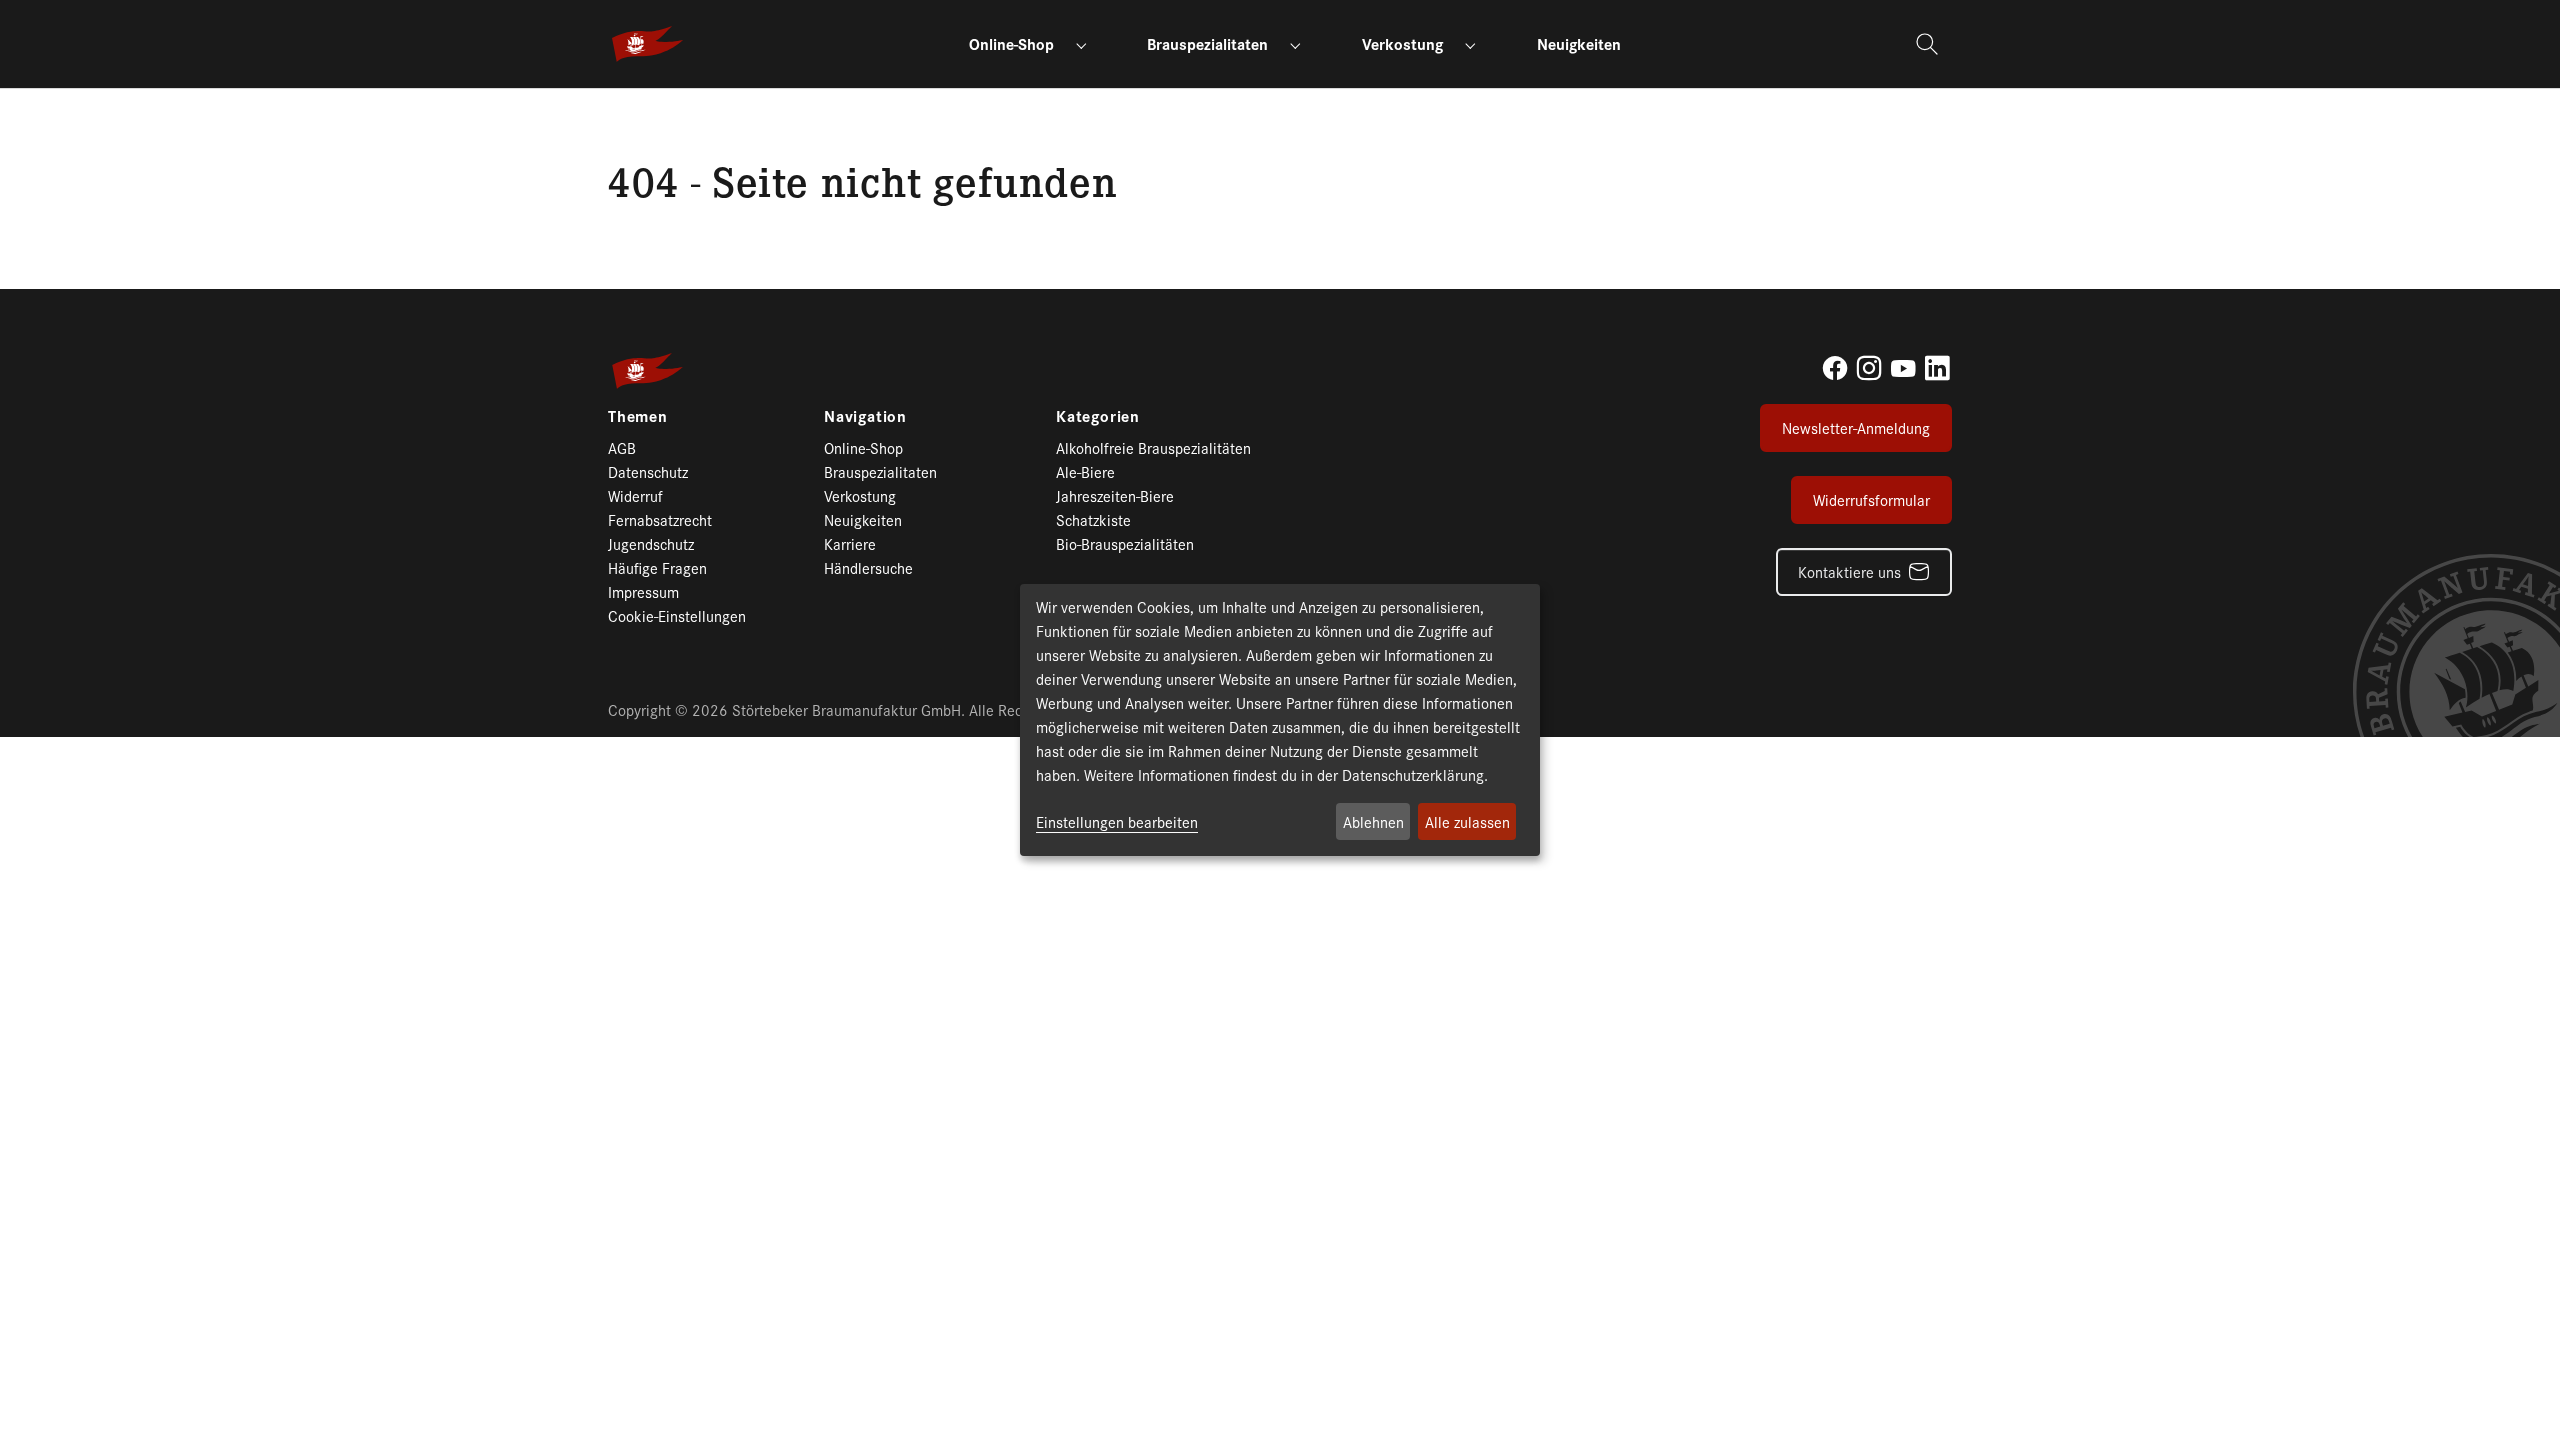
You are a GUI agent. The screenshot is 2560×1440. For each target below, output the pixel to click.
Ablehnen (1373, 821)
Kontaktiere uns (1849, 571)
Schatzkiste (1093, 519)
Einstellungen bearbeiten (1117, 821)
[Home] (618, 111)
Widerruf (635, 495)
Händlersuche (868, 567)
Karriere (850, 543)
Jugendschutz (651, 543)
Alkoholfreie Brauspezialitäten (1153, 447)
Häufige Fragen (657, 567)
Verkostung (860, 495)
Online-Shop (863, 447)
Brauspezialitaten (880, 471)
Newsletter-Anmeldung (1856, 427)
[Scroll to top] (2510, 1390)
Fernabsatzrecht (660, 519)
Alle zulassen (1467, 821)
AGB (622, 447)
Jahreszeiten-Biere (1115, 495)
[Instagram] (1869, 368)
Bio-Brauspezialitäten (1125, 543)
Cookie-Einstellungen (677, 615)
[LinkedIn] (1937, 368)
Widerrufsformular (1871, 499)
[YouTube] (1903, 368)
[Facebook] (1835, 368)
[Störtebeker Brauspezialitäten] (647, 44)
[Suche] (1929, 44)
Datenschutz (648, 471)
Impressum (643, 591)
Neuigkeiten (863, 519)
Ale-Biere (1085, 471)
